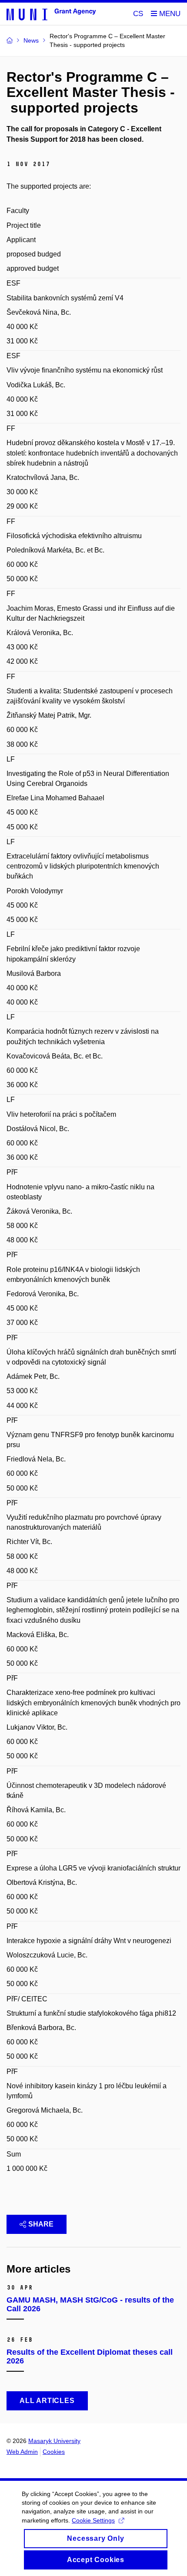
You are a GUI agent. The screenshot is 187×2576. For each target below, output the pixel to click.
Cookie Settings (93, 2520)
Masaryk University (54, 2441)
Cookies (54, 2452)
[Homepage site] (51, 14)
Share (41, 2224)
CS (138, 14)
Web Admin (22, 2452)
